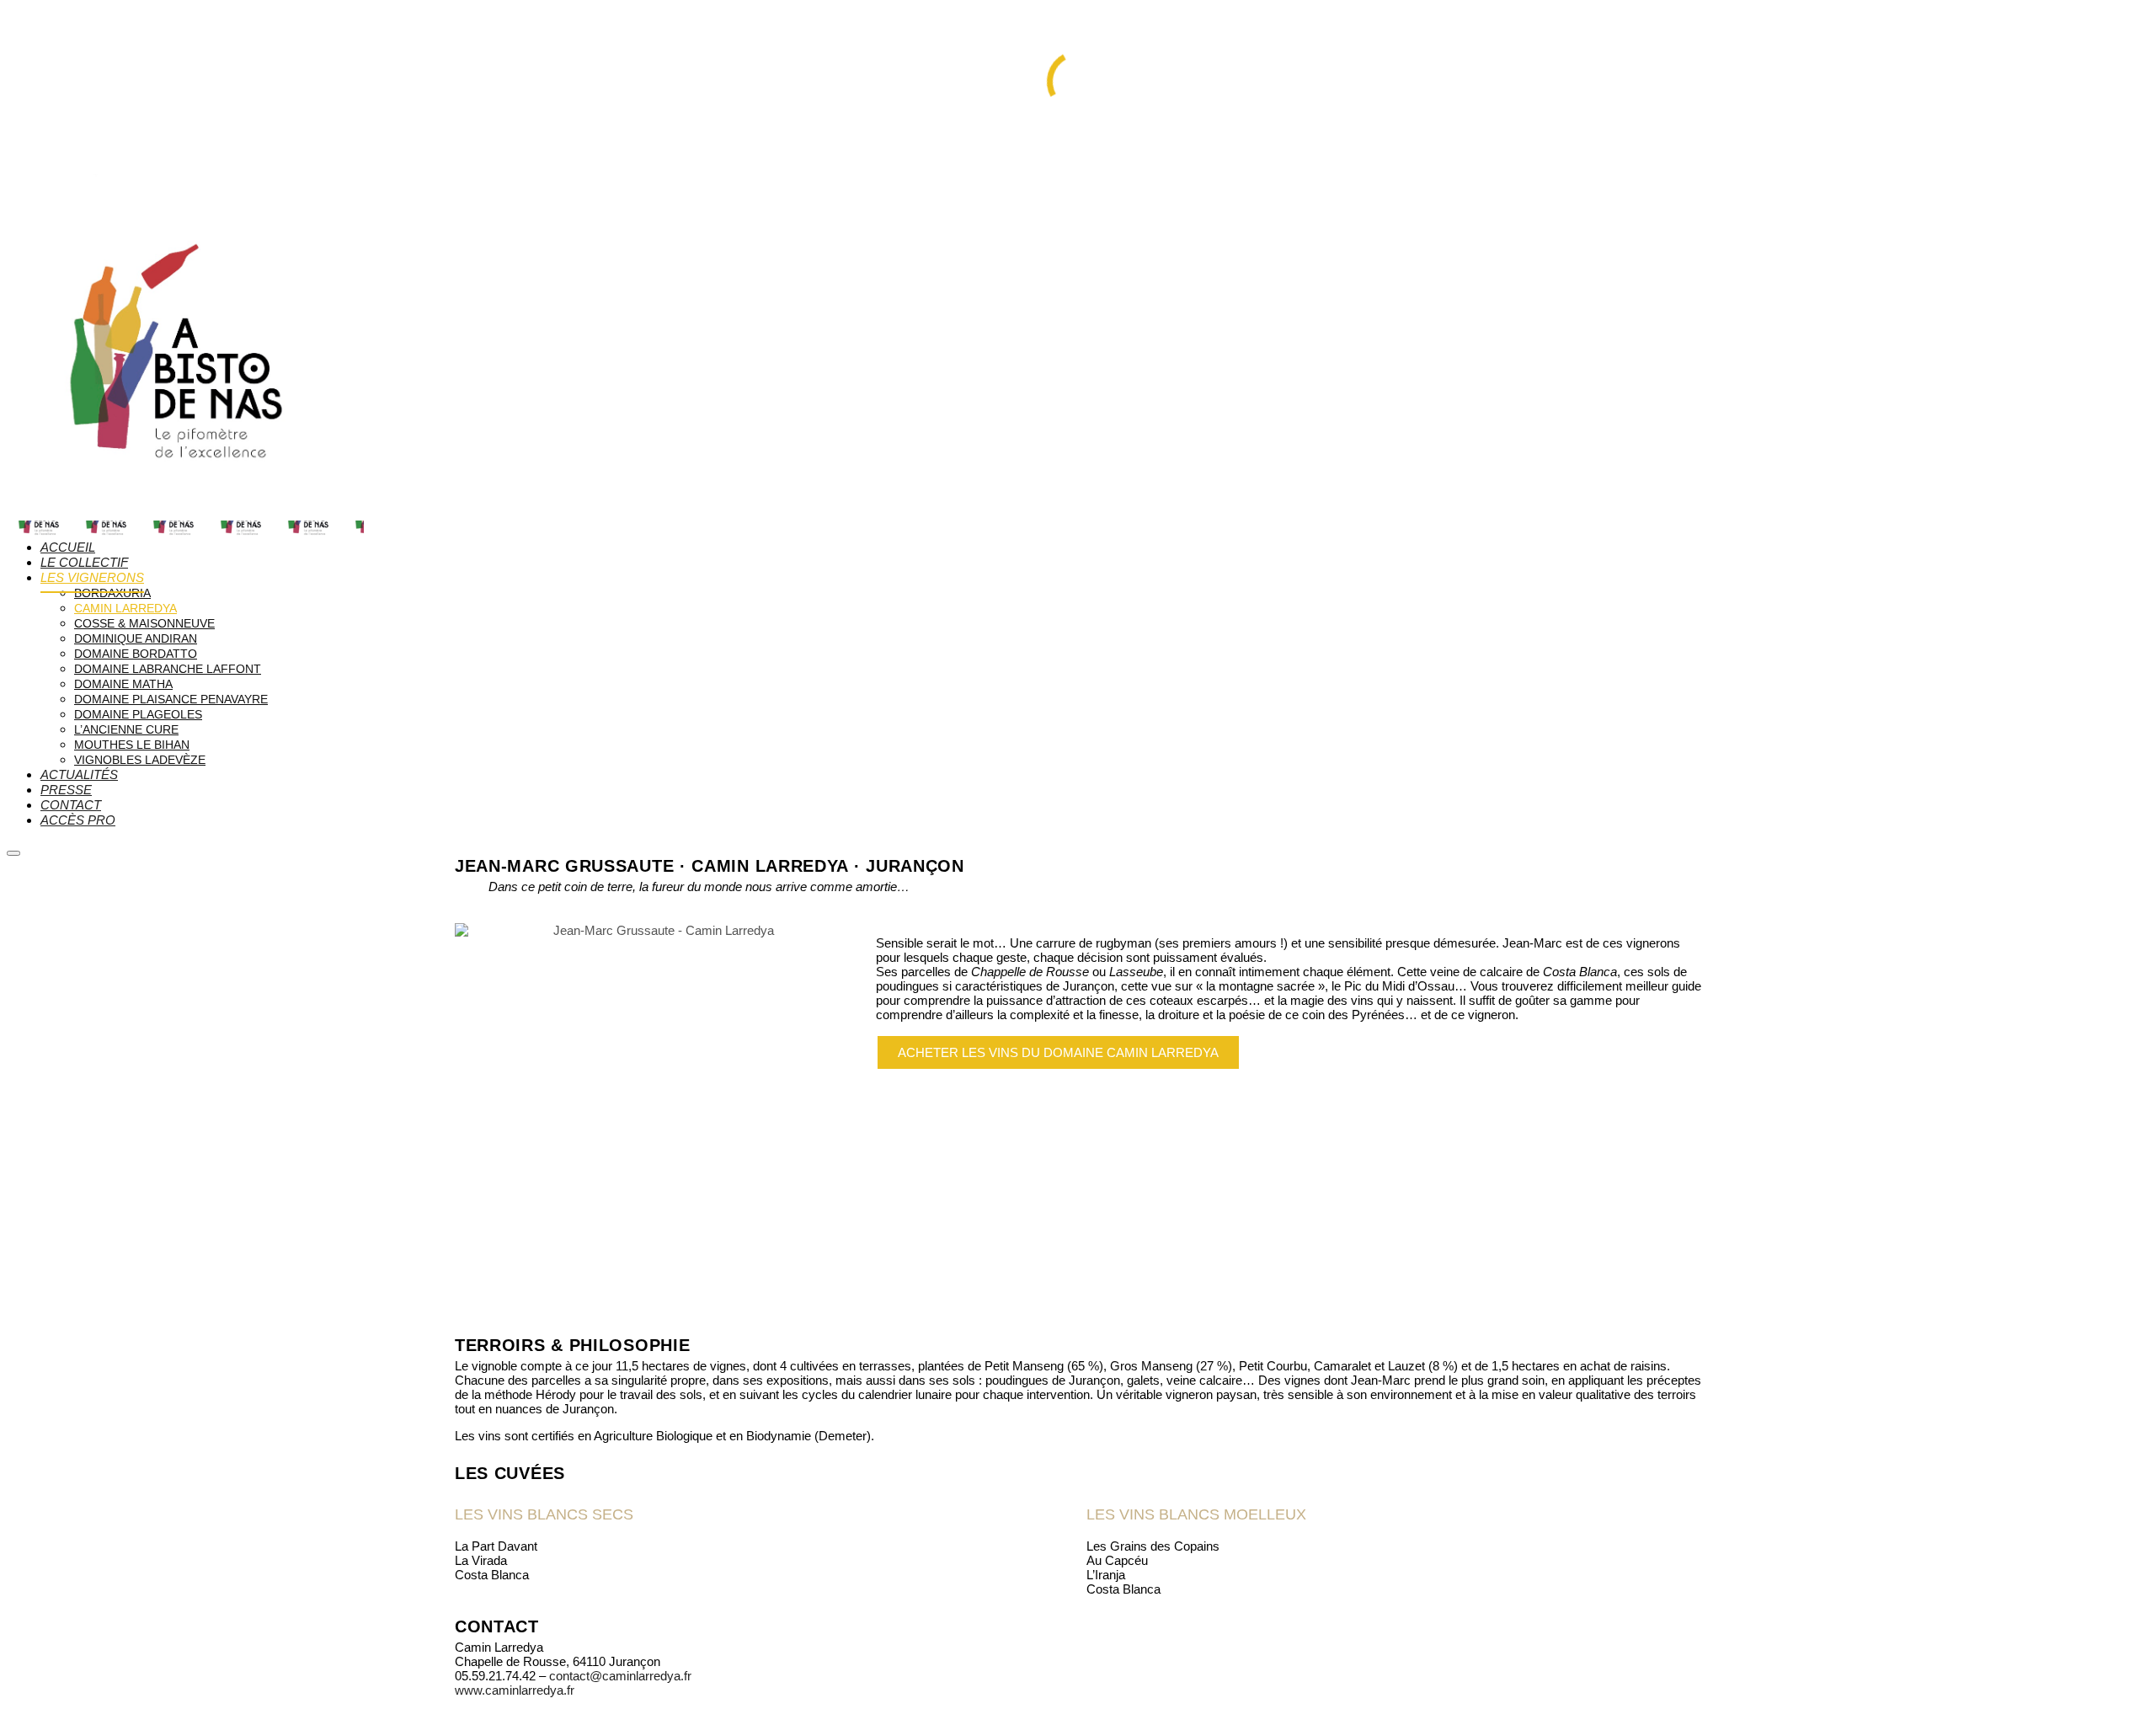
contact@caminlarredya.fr (620, 1676)
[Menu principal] (13, 853)
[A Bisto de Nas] (185, 513)
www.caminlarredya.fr (515, 1690)
